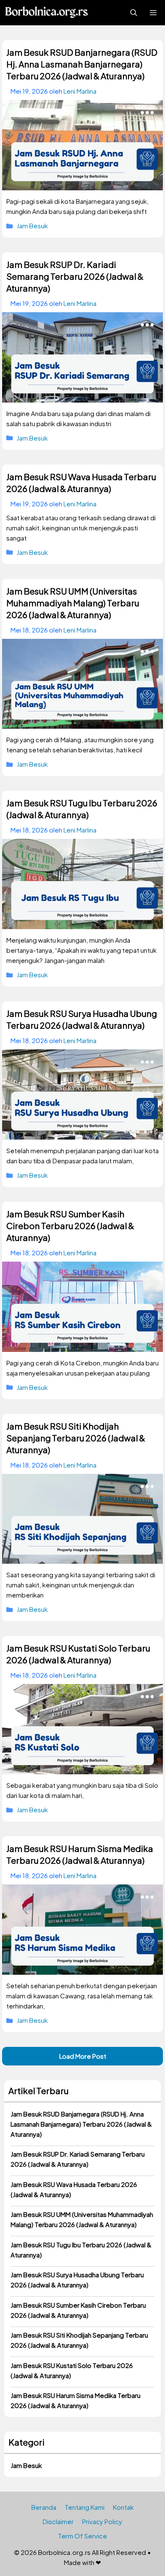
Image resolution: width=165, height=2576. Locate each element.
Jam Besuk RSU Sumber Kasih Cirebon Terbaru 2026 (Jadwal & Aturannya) (70, 1226)
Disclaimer (58, 2521)
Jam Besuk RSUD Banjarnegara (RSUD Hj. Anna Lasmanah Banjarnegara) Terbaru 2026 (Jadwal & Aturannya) (82, 64)
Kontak (123, 2507)
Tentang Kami (85, 2507)
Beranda (44, 2507)
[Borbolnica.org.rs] (47, 13)
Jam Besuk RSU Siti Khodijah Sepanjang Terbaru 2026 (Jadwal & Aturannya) (76, 1438)
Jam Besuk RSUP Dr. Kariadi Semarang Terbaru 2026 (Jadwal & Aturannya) (75, 276)
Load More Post (83, 2056)
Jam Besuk (32, 226)
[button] (134, 13)
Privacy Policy (102, 2521)
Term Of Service (82, 2536)
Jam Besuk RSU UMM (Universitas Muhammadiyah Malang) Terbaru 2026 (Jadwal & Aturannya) (73, 603)
